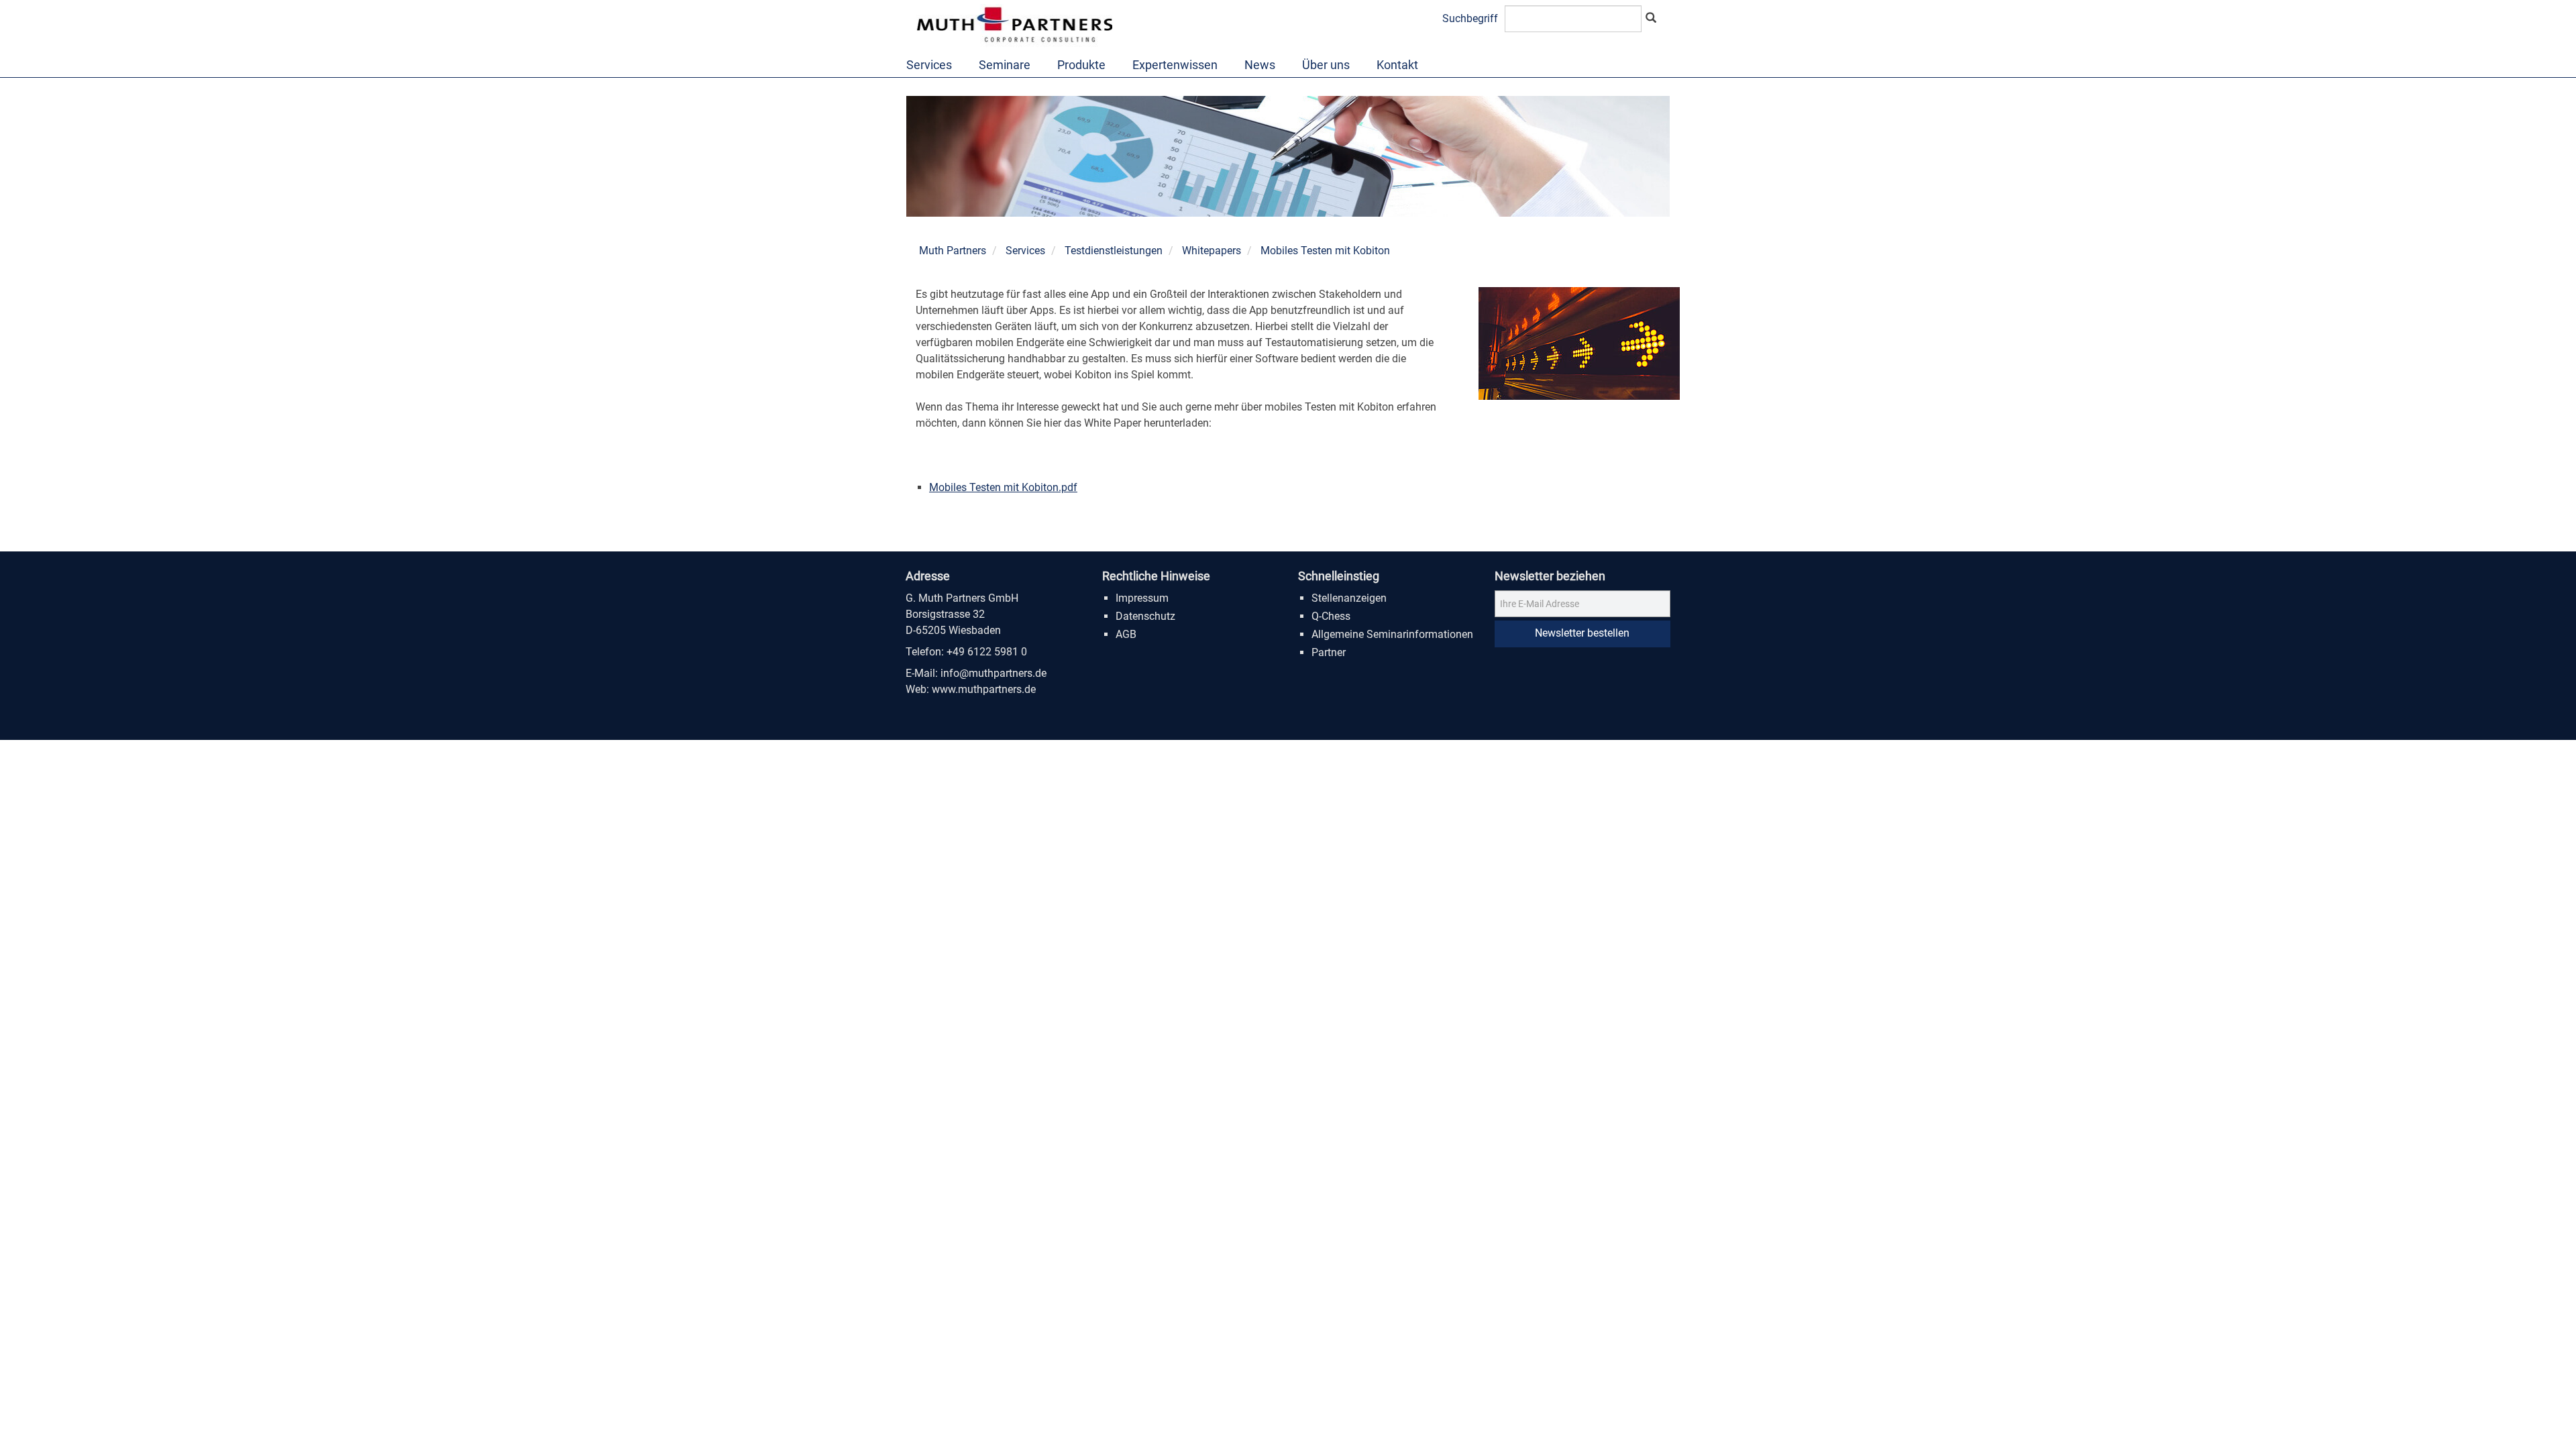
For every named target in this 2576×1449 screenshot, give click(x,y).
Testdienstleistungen (1114, 251)
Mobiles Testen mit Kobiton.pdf (1003, 487)
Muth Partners (953, 251)
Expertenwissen (1175, 65)
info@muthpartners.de (994, 673)
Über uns (1326, 65)
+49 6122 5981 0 (987, 652)
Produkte (1081, 65)
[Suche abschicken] (1651, 19)
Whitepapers (1212, 251)
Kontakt (1397, 65)
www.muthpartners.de (984, 689)
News (1260, 65)
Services (929, 65)
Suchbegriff (1470, 18)
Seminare (1005, 65)
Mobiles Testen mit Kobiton (1325, 251)
